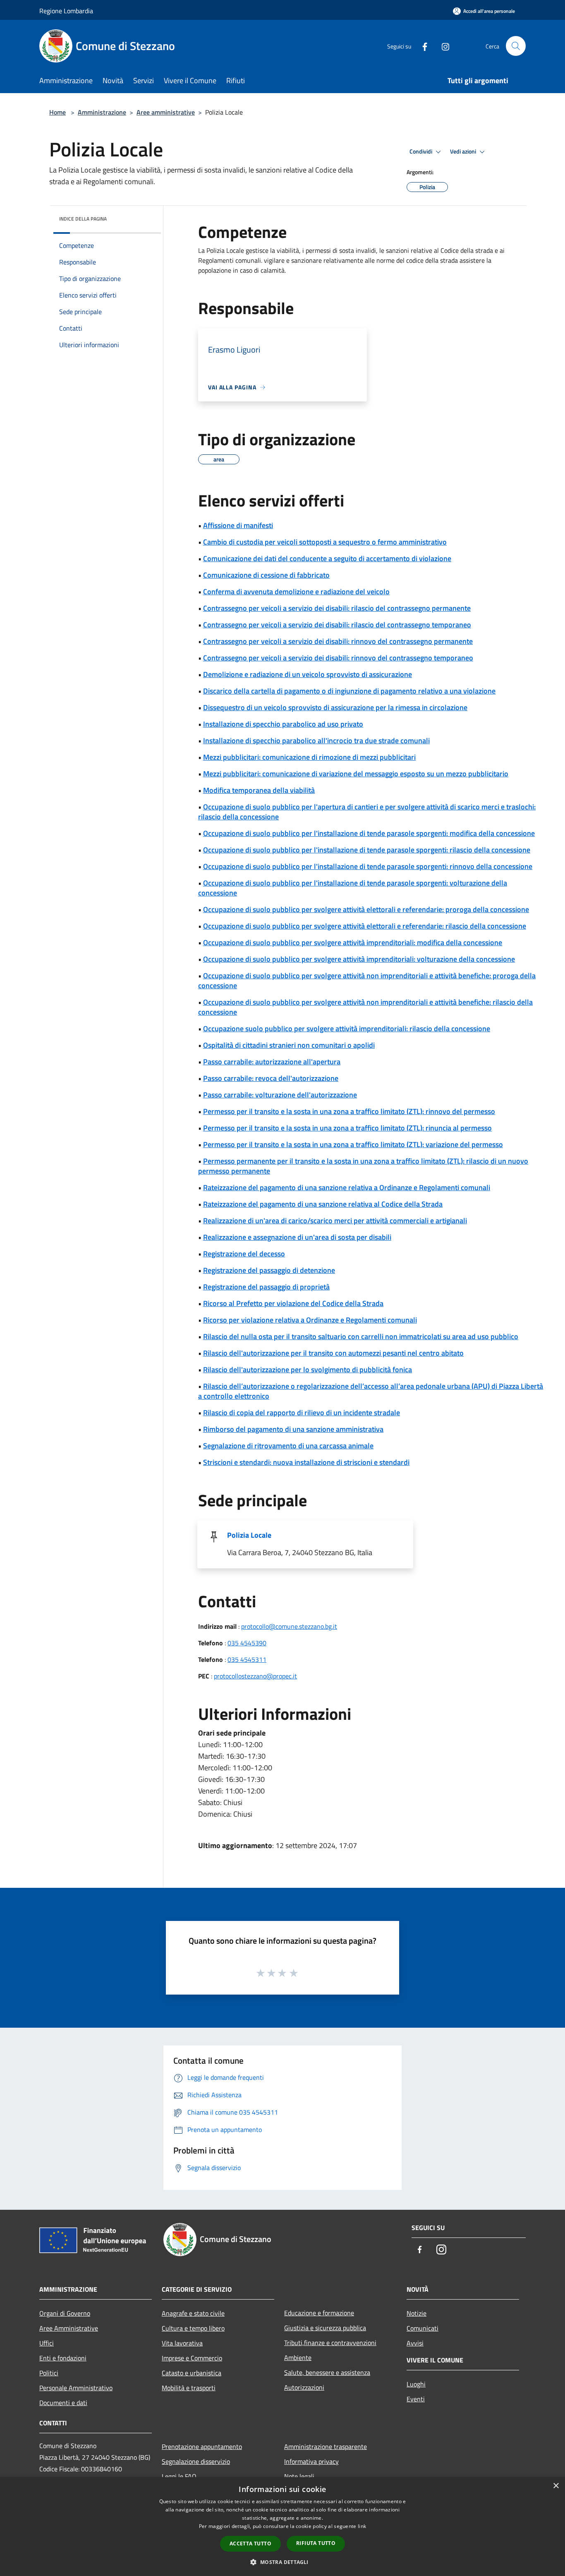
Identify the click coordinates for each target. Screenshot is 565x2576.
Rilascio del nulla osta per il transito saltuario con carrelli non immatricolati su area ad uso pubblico (361, 1336)
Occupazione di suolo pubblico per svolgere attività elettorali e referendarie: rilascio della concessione (365, 926)
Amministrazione (102, 112)
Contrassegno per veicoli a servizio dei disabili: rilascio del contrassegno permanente (337, 608)
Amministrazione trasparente (326, 2446)
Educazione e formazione (319, 2313)
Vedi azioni (464, 151)
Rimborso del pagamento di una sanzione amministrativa (293, 1429)
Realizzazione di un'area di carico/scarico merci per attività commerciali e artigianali (335, 1221)
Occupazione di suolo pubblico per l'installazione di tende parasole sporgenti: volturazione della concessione (353, 888)
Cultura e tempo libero (193, 2328)
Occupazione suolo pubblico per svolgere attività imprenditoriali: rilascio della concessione (347, 1029)
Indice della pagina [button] (83, 219)
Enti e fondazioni (63, 2358)
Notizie (417, 2313)
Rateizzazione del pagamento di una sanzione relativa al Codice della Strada (323, 1204)
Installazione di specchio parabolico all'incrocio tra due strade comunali (316, 741)
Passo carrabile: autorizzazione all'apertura (272, 1062)
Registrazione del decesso (244, 1254)
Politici (49, 2373)
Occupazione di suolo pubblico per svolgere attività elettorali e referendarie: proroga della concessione (366, 909)
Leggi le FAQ (179, 2476)
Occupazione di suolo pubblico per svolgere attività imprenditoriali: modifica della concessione (353, 942)
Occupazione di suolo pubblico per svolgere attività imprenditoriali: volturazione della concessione (359, 959)
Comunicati (423, 2328)
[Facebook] (421, 46)
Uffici (47, 2343)
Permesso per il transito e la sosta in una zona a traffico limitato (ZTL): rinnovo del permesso (349, 1111)
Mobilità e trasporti (189, 2388)
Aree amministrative (166, 112)
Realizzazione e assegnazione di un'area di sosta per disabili (297, 1237)
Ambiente (298, 2358)
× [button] (556, 2486)
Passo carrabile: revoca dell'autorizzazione (271, 1078)
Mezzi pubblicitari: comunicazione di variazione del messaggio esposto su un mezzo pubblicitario (356, 774)
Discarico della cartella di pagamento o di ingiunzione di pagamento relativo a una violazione (349, 691)
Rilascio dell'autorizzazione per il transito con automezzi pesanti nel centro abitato (333, 1353)
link (362, 2526)
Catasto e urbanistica (192, 2373)
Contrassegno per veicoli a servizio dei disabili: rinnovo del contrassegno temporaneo (338, 658)
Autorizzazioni (304, 2387)
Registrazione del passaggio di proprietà (266, 1287)
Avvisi (415, 2343)
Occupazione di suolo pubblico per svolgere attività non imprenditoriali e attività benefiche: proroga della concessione (367, 981)
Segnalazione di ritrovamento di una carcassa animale (288, 1446)
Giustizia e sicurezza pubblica (325, 2328)
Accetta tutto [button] (250, 2544)
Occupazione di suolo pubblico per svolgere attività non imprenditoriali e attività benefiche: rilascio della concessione (365, 1007)
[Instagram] (442, 46)
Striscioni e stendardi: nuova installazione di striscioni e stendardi (306, 1462)
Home (57, 112)
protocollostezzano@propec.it (255, 1676)
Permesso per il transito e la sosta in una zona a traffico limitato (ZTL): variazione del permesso (353, 1144)
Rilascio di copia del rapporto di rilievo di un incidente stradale (302, 1413)
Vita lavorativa (182, 2343)
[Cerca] (516, 46)
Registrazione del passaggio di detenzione (269, 1270)
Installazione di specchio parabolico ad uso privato (283, 724)
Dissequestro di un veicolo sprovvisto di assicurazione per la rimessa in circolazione (335, 707)
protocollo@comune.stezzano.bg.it (289, 1626)
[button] (282, 2562)
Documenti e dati (63, 2403)
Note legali (299, 2476)
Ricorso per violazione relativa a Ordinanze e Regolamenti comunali (310, 1320)
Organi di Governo (65, 2313)
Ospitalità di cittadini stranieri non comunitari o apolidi (289, 1045)
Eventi (416, 2399)
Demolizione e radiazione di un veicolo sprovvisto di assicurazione (308, 674)
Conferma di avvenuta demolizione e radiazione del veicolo (296, 592)
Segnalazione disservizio (196, 2461)
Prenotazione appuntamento (202, 2446)
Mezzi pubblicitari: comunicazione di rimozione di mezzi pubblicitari (309, 757)
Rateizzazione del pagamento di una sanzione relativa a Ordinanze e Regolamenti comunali (347, 1187)
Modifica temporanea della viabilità (259, 790)
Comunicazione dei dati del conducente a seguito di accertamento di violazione (327, 558)
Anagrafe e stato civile (193, 2313)
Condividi (421, 151)
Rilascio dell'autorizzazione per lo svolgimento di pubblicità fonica (308, 1370)
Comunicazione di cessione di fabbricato (266, 575)
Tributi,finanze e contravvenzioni (330, 2343)
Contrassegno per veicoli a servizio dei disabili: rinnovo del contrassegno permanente (338, 641)
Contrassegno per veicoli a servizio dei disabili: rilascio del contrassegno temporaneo (337, 625)
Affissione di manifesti (238, 525)
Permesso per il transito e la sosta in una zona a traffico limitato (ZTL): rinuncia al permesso (347, 1128)
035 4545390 (247, 1643)
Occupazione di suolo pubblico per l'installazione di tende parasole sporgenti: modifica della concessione (369, 833)
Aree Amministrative (69, 2328)
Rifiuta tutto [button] (316, 2543)
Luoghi (416, 2384)
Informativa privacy (311, 2461)
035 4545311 (247, 1659)
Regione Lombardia (66, 11)
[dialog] (282, 2527)
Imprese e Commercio (192, 2358)
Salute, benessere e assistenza (327, 2372)
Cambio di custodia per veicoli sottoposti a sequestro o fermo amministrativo (325, 542)
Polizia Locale (249, 1535)
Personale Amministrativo (76, 2388)
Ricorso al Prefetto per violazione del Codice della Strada (293, 1303)
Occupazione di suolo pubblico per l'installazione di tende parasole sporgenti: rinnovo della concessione (368, 866)
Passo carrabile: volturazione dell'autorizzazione (280, 1095)
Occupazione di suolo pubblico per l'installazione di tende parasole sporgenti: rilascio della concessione (367, 850)
